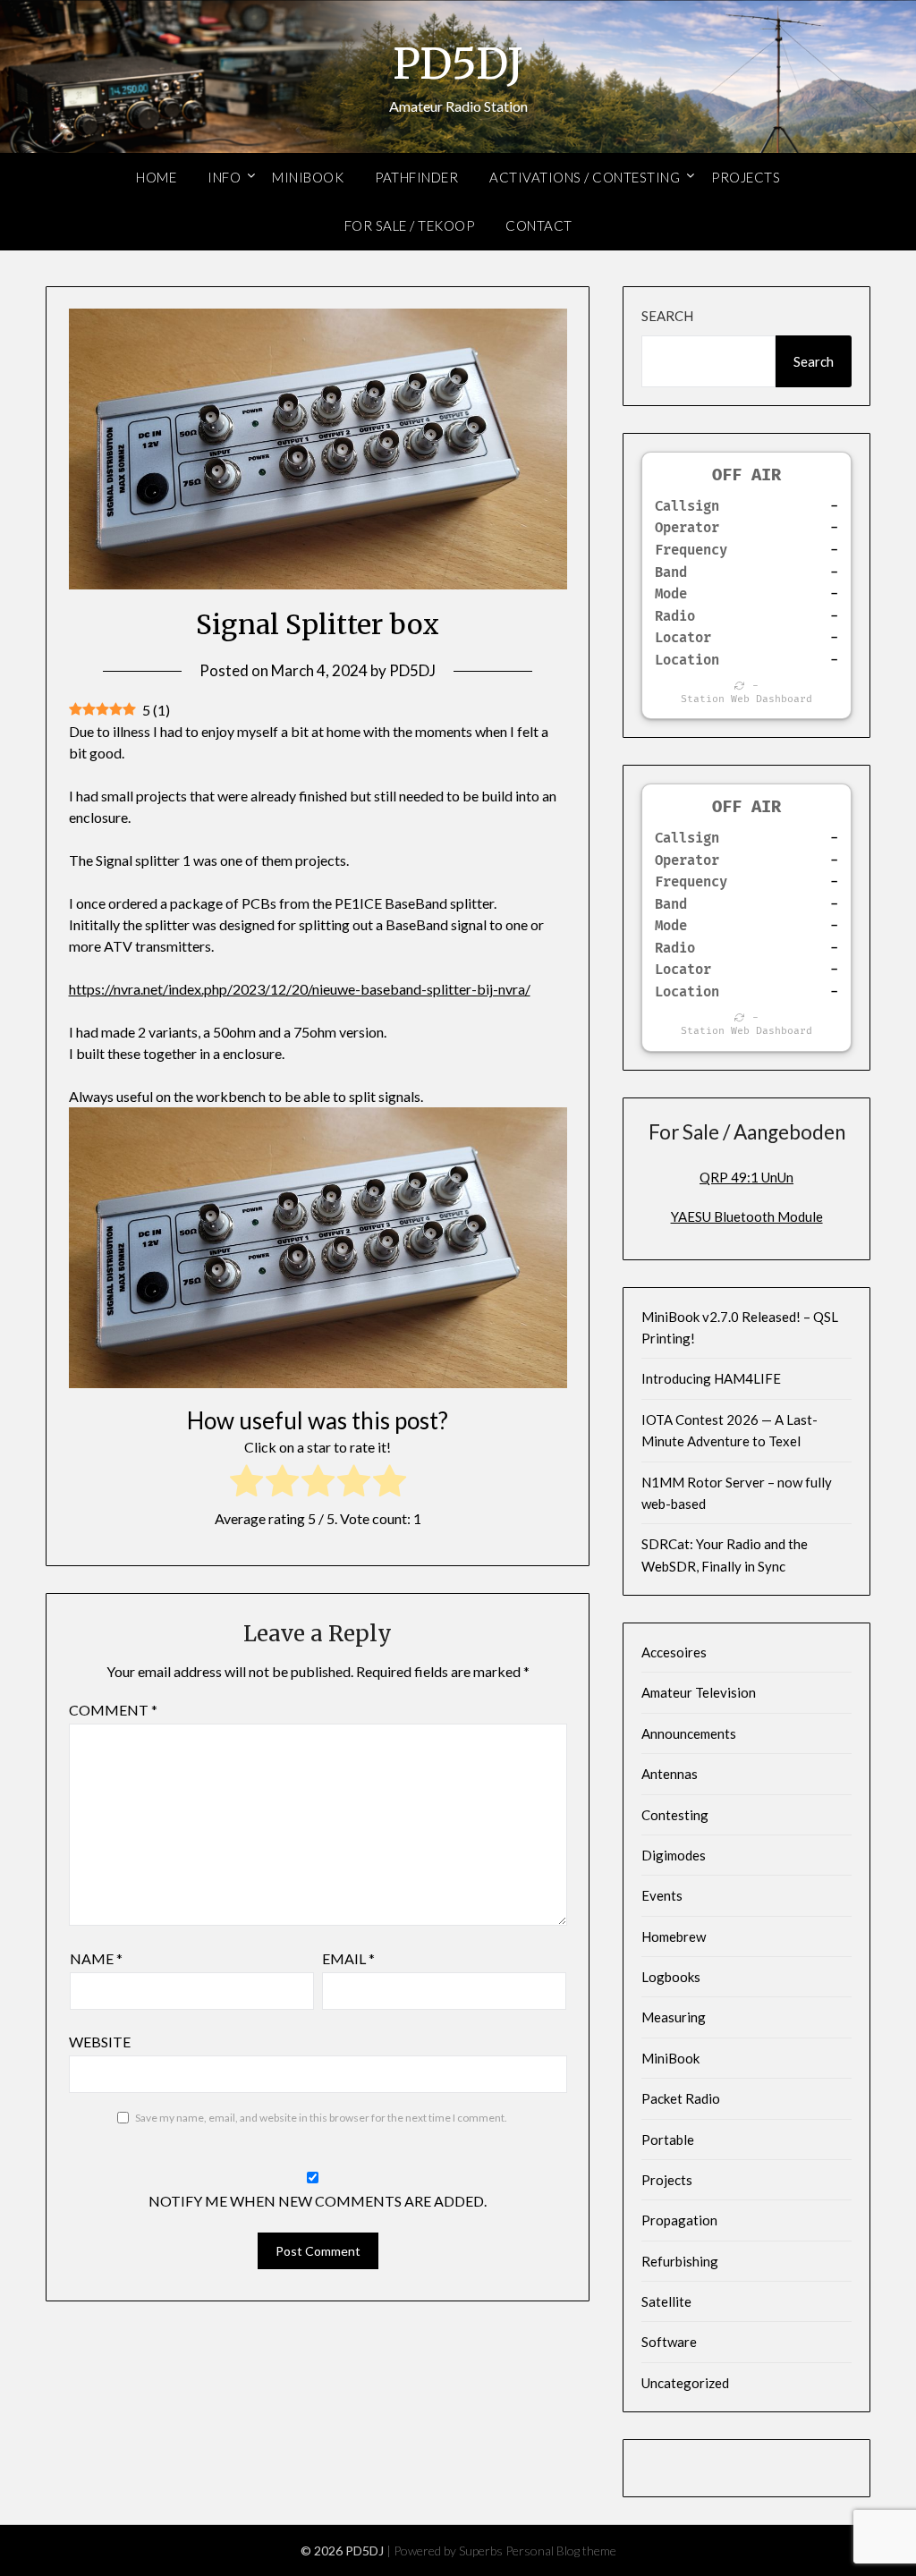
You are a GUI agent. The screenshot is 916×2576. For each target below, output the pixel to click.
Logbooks (671, 1977)
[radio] (246, 1483)
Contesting (675, 1815)
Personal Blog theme (561, 2551)
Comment (113, 1710)
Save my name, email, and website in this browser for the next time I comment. (321, 2118)
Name (96, 1958)
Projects (746, 177)
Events (662, 1895)
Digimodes (674, 1855)
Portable (668, 2140)
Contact (539, 225)
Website (100, 2042)
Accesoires (674, 1652)
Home (156, 177)
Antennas (670, 1774)
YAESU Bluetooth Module (747, 1216)
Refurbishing (680, 2261)
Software (669, 2342)
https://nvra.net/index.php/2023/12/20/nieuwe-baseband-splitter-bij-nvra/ (300, 989)
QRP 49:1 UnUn (746, 1177)
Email (348, 1958)
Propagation (679, 2220)
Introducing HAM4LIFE (711, 1378)
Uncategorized (685, 2383)
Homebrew (674, 1936)
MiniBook (308, 177)
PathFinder (416, 177)
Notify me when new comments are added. (318, 2201)
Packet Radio (681, 2098)
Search (667, 316)
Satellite (666, 2301)
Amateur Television (699, 1692)
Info (224, 177)
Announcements (689, 1733)
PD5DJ (458, 64)
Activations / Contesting (585, 177)
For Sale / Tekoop (410, 225)
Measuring (674, 2017)
